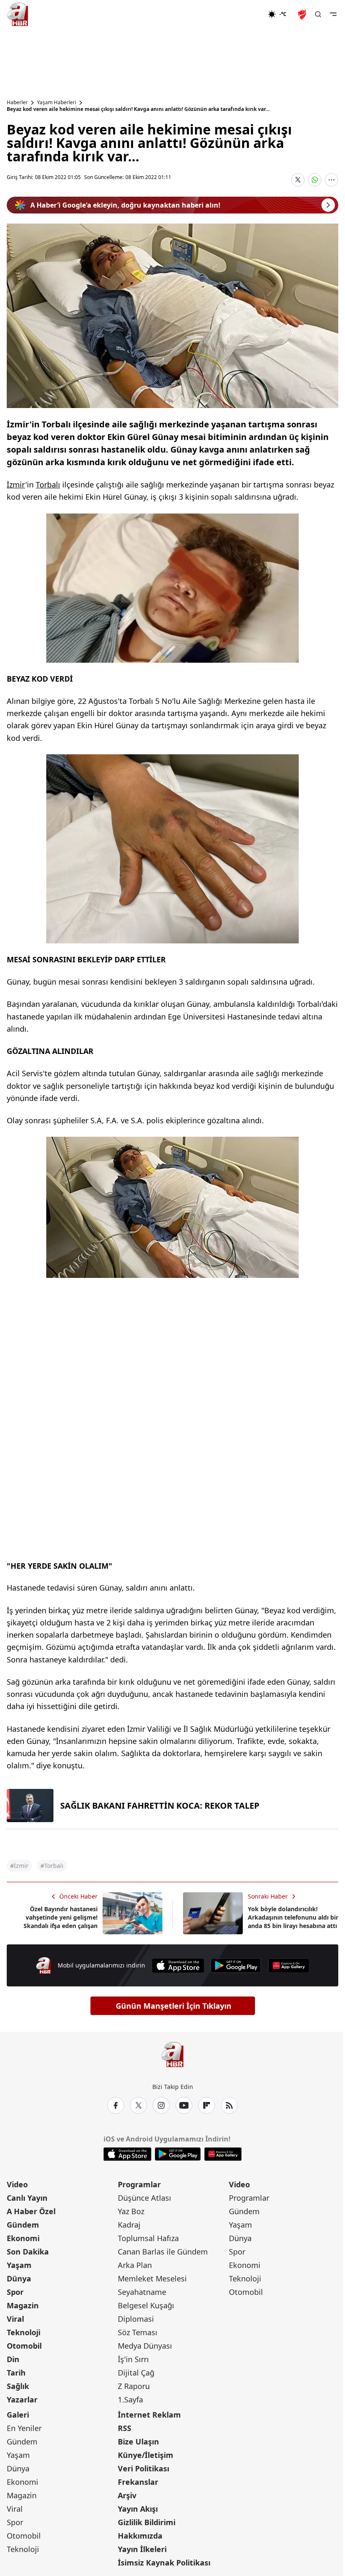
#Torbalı (52, 1866)
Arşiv (127, 2495)
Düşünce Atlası (145, 2198)
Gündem (23, 2225)
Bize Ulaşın (138, 2442)
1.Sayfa (130, 2400)
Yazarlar (22, 2400)
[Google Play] (236, 1966)
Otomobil (24, 2346)
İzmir (16, 485)
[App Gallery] (289, 1966)
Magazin (23, 2305)
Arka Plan (135, 2265)
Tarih (16, 2373)
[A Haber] (18, 14)
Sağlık (18, 2386)
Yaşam (19, 2265)
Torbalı (48, 485)
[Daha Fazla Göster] (332, 180)
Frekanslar (138, 2482)
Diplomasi (136, 2319)
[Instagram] (161, 2105)
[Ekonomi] (240, 14)
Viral (15, 2319)
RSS (125, 2428)
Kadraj (129, 2225)
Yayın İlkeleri (142, 2549)
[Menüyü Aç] (333, 14)
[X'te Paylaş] (298, 180)
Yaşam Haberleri (57, 103)
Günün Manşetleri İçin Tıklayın (174, 2006)
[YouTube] (184, 2105)
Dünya (19, 2278)
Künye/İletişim (146, 2455)
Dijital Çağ (136, 2373)
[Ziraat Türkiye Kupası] (303, 14)
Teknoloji (24, 2332)
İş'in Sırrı (133, 2359)
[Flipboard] (207, 2105)
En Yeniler (24, 2428)
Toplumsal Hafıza (148, 2238)
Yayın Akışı (138, 2509)
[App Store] (178, 1966)
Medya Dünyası (145, 2346)
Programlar (139, 2184)
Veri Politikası (143, 2468)
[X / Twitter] (138, 2105)
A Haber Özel (31, 2211)
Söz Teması (138, 2332)
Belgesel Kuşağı (146, 2305)
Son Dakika (28, 2252)
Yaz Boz (131, 2211)
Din (13, 2359)
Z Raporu (134, 2386)
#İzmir (19, 1866)
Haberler (17, 103)
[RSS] (229, 2105)
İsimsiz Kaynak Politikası (164, 2563)
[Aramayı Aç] (318, 14)
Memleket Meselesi (152, 2278)
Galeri (18, 2415)
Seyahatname (142, 2292)
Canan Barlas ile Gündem (163, 2252)
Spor (15, 2292)
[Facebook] (116, 2105)
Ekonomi (23, 2238)
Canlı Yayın (27, 2198)
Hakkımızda (140, 2536)
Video (17, 2184)
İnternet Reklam (149, 2415)
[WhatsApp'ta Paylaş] (315, 180)
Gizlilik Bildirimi (147, 2522)
